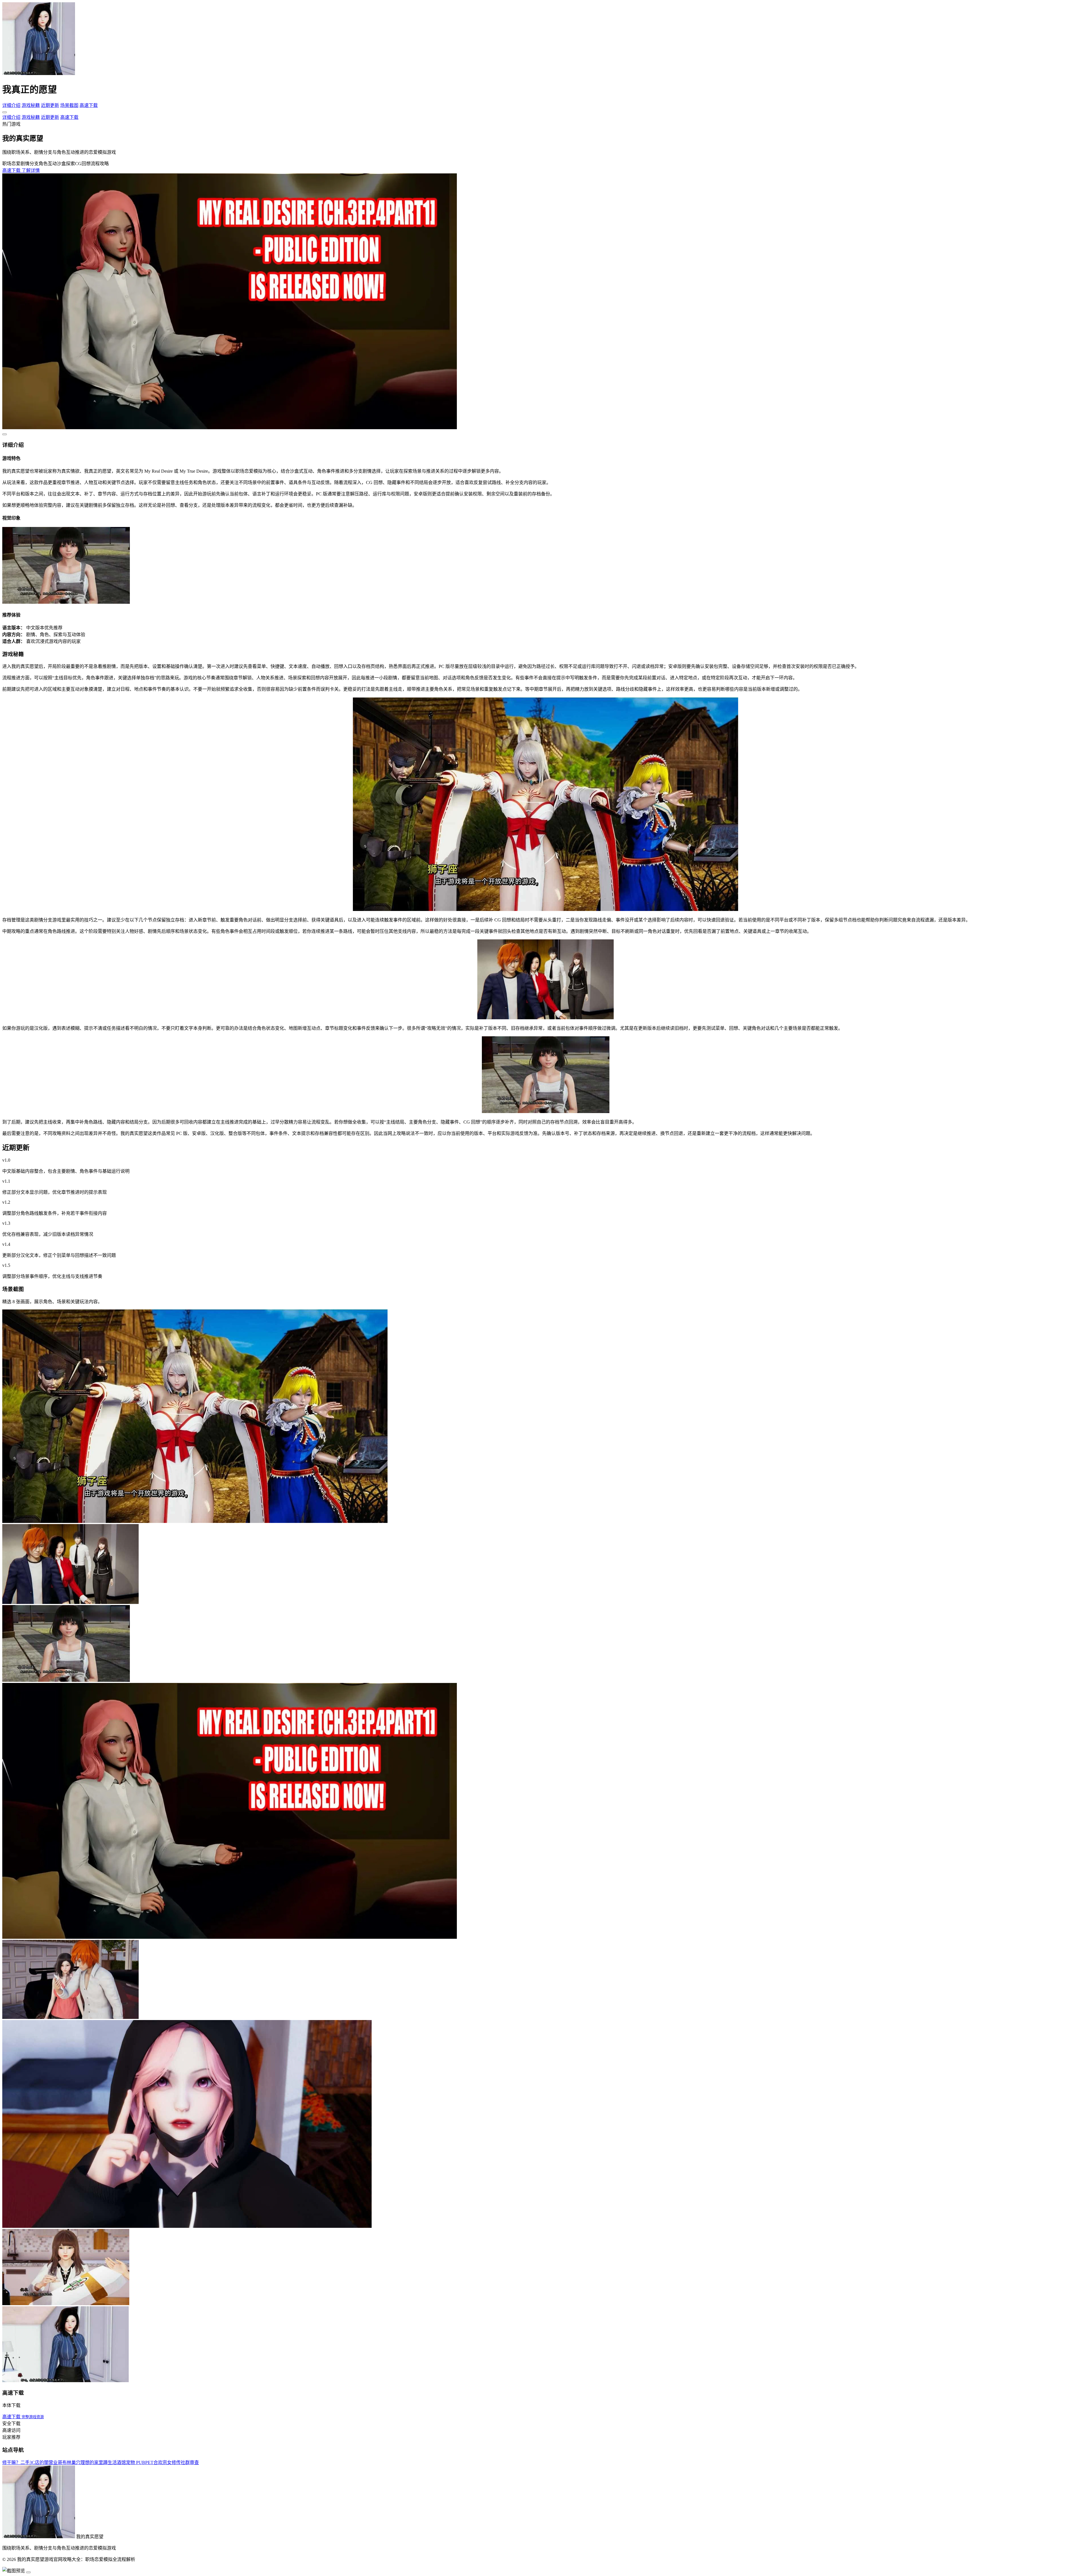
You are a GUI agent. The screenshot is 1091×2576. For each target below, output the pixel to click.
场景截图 (69, 105)
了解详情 (31, 170)
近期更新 (50, 105)
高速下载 (89, 105)
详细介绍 (11, 105)
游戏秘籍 (31, 105)
